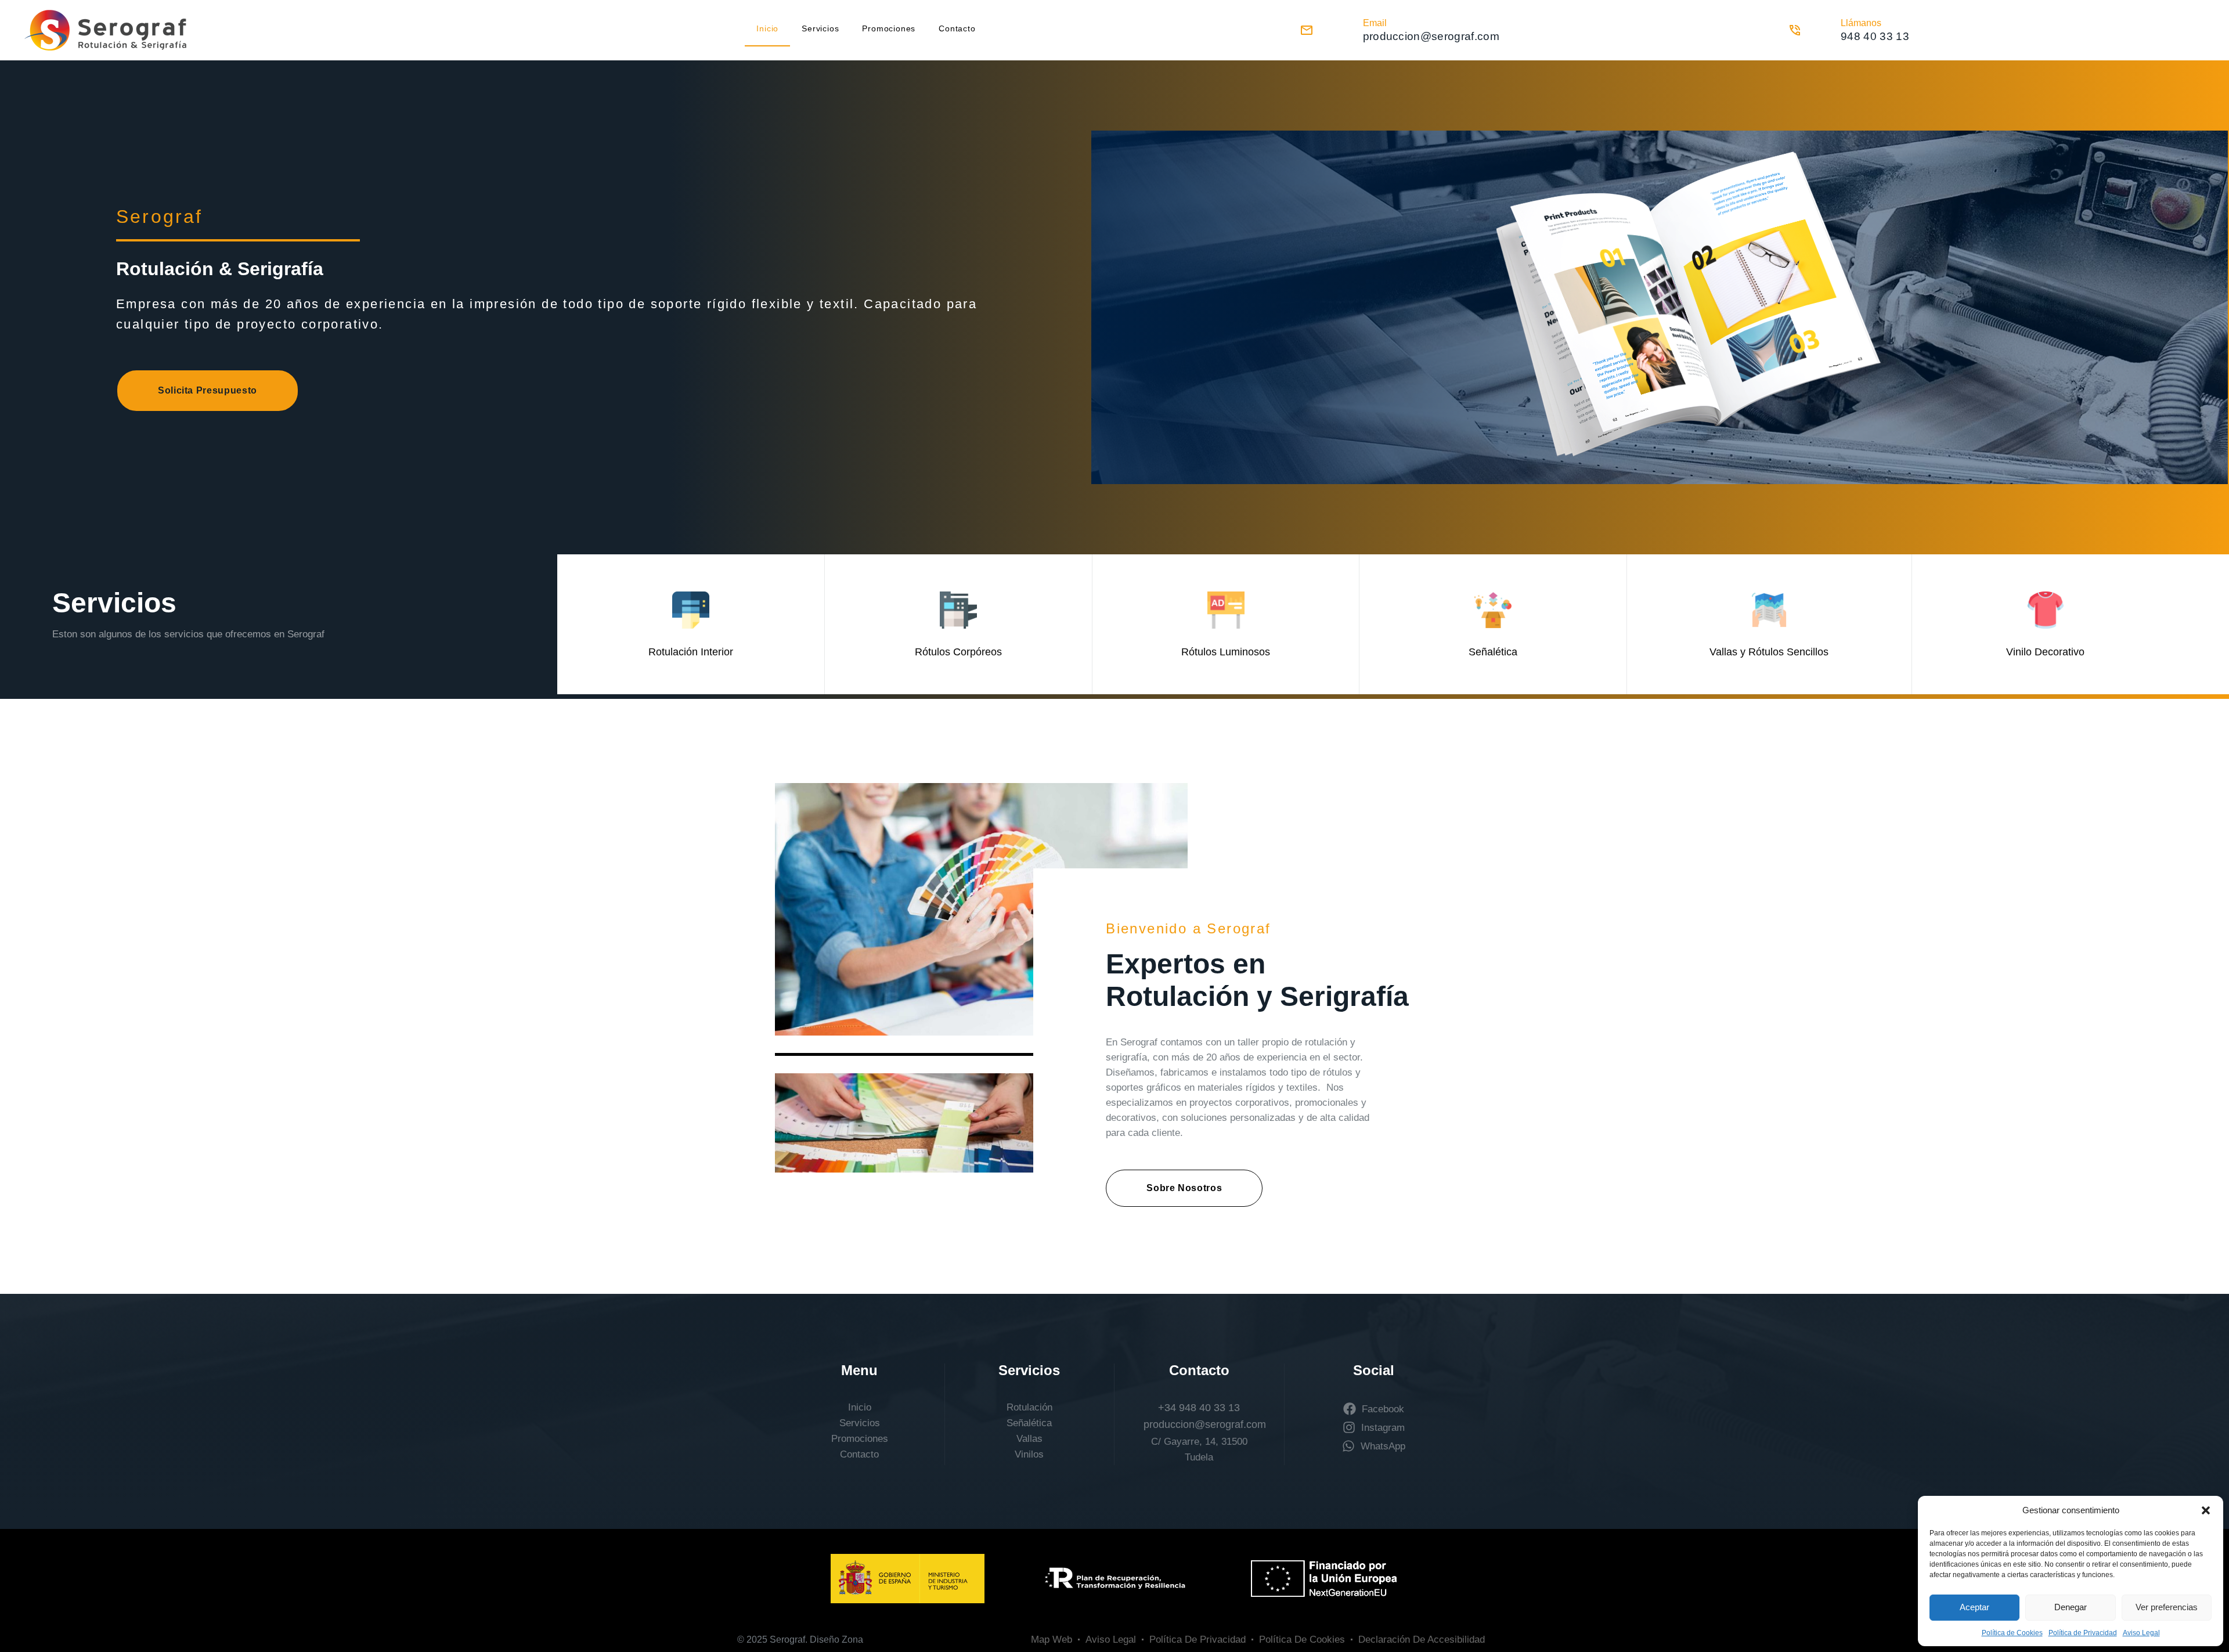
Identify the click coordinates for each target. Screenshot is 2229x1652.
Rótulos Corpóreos (958, 652)
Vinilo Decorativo (2045, 652)
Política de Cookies (2012, 1633)
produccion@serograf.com (1205, 1424)
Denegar (2071, 1607)
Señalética (1493, 652)
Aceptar (1974, 1607)
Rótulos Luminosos (1226, 652)
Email (1375, 23)
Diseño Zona (836, 1640)
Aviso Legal (2141, 1633)
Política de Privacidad (2083, 1633)
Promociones (889, 28)
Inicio (767, 28)
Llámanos (1861, 23)
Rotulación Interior (691, 652)
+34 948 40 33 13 (1199, 1408)
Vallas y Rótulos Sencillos (1769, 652)
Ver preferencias (2167, 1607)
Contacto (957, 28)
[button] (2206, 1510)
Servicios (820, 28)
